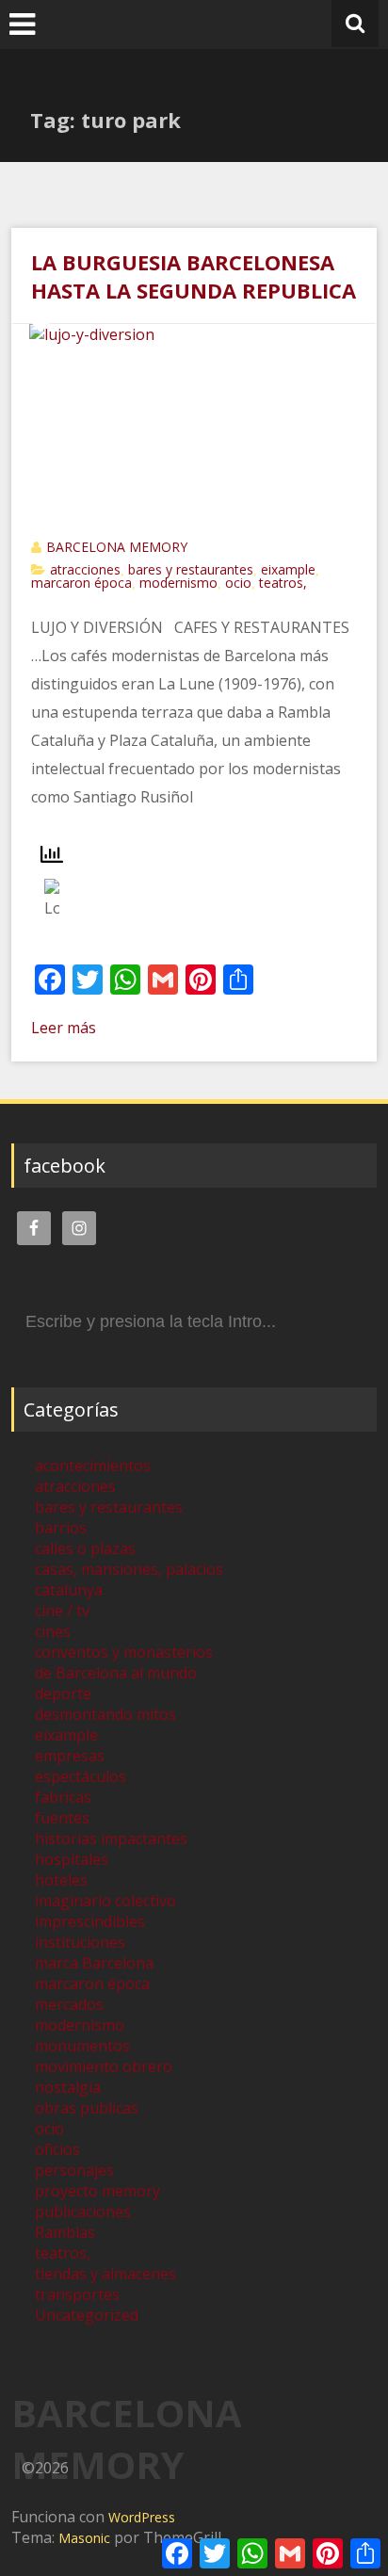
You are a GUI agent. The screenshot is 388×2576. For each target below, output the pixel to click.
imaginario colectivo (105, 1901)
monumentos (82, 2046)
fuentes (62, 1818)
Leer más (64, 1028)
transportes (77, 2294)
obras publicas (87, 2108)
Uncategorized (87, 2315)
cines (53, 1631)
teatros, (283, 583)
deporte (63, 1693)
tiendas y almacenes (105, 2274)
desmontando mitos (105, 1714)
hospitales (72, 1859)
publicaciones (83, 2211)
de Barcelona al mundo (116, 1673)
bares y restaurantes (191, 569)
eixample (288, 569)
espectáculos (81, 1776)
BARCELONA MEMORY (117, 547)
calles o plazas (85, 1548)
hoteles (61, 1880)
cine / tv (62, 1611)
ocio (238, 583)
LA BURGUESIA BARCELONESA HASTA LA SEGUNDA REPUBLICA (194, 276)
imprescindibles (90, 1921)
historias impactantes (111, 1839)
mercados (69, 2004)
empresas (70, 1756)
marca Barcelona (94, 1963)
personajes (74, 2170)
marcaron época (81, 583)
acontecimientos (93, 1466)
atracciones (85, 569)
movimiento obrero (104, 2066)
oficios (57, 2149)
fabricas (63, 1797)
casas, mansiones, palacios (129, 1569)
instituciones (80, 1942)
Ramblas (65, 2232)
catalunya (69, 1590)
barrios (61, 1528)
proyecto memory (97, 2191)
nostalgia (68, 2087)
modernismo (178, 583)
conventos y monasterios (124, 1652)
